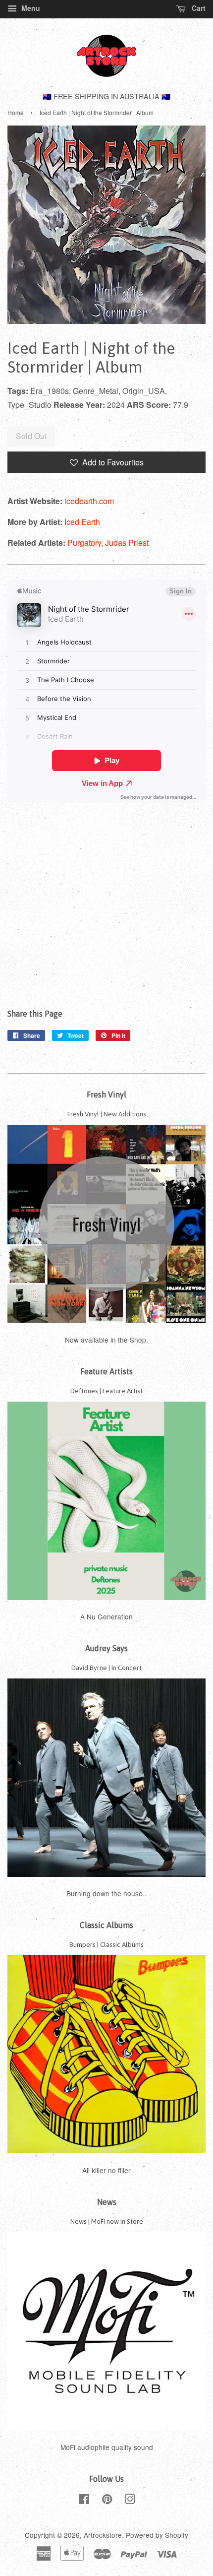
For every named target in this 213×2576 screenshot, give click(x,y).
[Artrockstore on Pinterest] (107, 2501)
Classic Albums (106, 1925)
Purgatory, (86, 543)
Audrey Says (106, 1648)
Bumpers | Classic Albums (106, 1944)
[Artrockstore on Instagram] (130, 2501)
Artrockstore (103, 2535)
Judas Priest (127, 543)
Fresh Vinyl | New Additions (107, 1114)
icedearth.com (89, 501)
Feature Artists (106, 1371)
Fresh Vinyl (106, 1095)
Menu (30, 8)
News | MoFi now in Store (107, 2221)
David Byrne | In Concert (106, 1668)
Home (16, 112)
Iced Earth (82, 522)
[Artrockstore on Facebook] (84, 2501)
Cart (198, 8)
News (107, 2202)
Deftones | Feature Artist (106, 1391)
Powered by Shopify (157, 2535)
